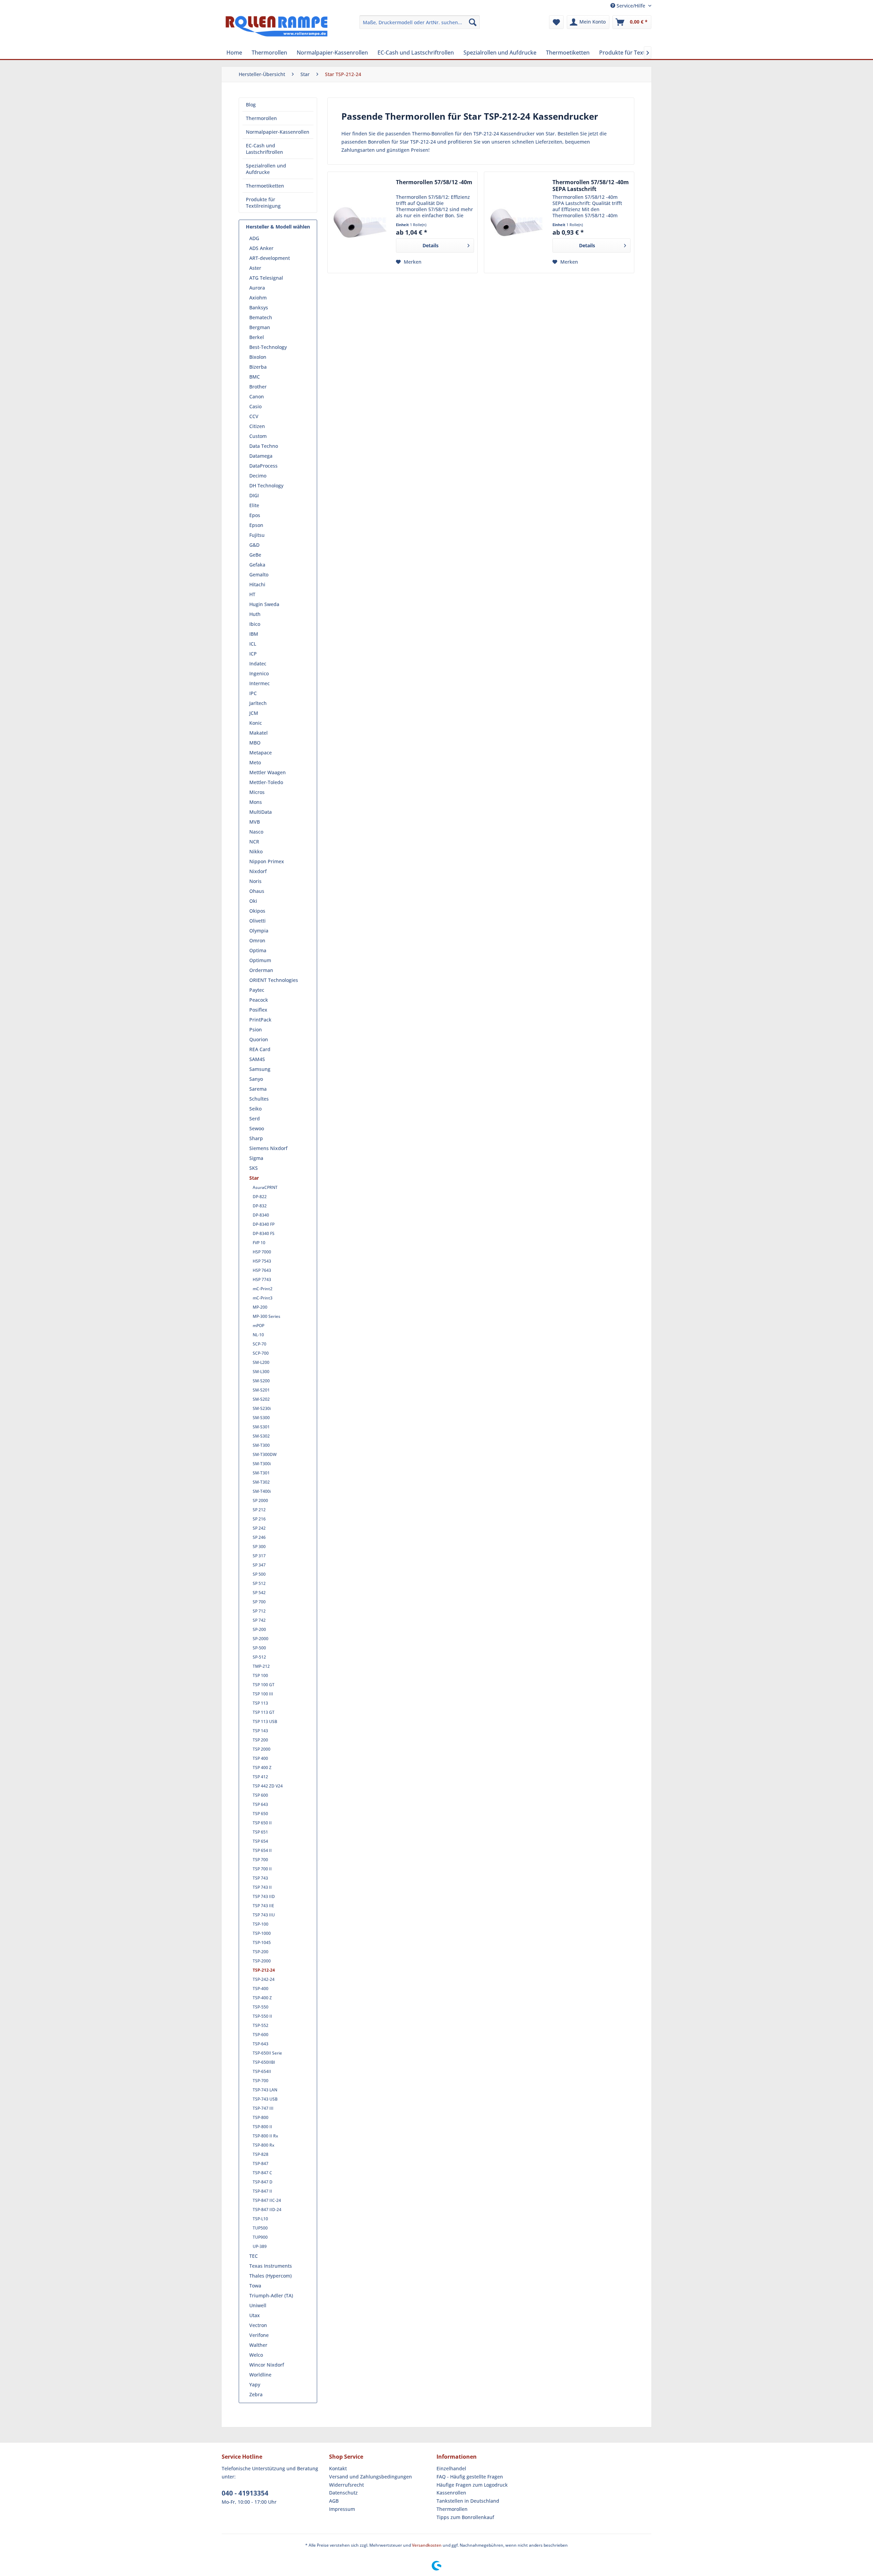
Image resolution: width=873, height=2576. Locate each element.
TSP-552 (261, 2025)
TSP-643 (261, 2044)
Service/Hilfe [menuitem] (631, 6)
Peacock (259, 1000)
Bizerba (258, 367)
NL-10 (258, 1335)
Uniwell (258, 2305)
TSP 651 (260, 1832)
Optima (258, 950)
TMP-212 (261, 1666)
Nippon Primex (267, 861)
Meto (255, 762)
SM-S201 (261, 1390)
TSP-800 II (262, 2127)
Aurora (257, 288)
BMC (255, 377)
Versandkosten (427, 2545)
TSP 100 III (263, 1694)
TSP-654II (262, 2071)
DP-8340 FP (264, 1224)
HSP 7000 (262, 1252)
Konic (256, 723)
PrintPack (260, 1020)
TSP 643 (260, 1804)
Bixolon (258, 357)
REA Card (260, 1049)
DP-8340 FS (264, 1233)
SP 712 (259, 1611)
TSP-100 (261, 1924)
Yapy (255, 2384)
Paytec (257, 990)
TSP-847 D (263, 2182)
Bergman (260, 327)
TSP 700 (260, 1860)
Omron (257, 940)
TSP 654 (260, 1841)
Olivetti (257, 921)
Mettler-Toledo (266, 782)
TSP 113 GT (264, 1712)
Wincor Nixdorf (267, 2365)
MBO (255, 743)
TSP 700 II (262, 1869)
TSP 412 (260, 1777)
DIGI (254, 495)
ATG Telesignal (266, 278)
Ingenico (259, 673)
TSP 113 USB (265, 1721)
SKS (254, 1168)
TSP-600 (261, 2035)
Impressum (342, 2509)
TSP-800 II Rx (265, 2136)
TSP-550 (261, 2007)
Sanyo (256, 1079)
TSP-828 (261, 2154)
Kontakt (338, 2468)
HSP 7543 (262, 1261)
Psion (256, 1029)
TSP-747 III (263, 2108)
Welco (256, 2355)
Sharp (256, 1138)
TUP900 (260, 2237)
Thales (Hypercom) (270, 2276)
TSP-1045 (262, 1942)
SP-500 (259, 1648)
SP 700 (259, 1602)
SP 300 (259, 1547)
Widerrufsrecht (346, 2485)
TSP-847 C (262, 2173)
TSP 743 (260, 1878)
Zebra (256, 2394)
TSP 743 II (262, 1887)
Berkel (257, 337)
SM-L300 (261, 1372)
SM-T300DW (265, 1454)
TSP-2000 (262, 1961)
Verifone (259, 2335)
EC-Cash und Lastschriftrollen (264, 149)
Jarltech (258, 703)
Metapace (261, 753)
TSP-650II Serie (267, 2053)
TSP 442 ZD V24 (268, 1786)
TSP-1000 (262, 1933)
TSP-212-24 (264, 1970)
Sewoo (257, 1128)
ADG (254, 238)
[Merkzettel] (556, 22)
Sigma (256, 1158)
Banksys (259, 307)
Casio (255, 406)
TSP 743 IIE (263, 1906)
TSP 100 (260, 1675)
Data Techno (264, 446)
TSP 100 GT (264, 1685)
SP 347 (259, 1565)
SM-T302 (261, 1482)
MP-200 (260, 1307)
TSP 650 (260, 1814)
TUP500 (260, 2228)
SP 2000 (260, 1500)
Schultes (259, 1099)
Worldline (260, 2375)
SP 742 (259, 1620)
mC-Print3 (263, 1298)
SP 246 (259, 1537)
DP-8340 (261, 1215)
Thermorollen (261, 118)
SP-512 (259, 1657)
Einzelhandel (451, 2468)
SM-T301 (261, 1473)
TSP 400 (260, 1758)
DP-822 (260, 1197)
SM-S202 (261, 1399)
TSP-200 (261, 1952)
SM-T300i (262, 1464)
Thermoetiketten (265, 186)
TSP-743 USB (265, 2099)
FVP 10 (259, 1243)
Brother (258, 387)
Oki (253, 901)
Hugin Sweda (264, 604)
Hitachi (257, 584)
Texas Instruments (271, 2266)
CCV (254, 416)
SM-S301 (261, 1427)
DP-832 (260, 1206)
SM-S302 (261, 1436)
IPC (253, 693)
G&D (254, 545)
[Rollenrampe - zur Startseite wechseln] (277, 29)
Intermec (260, 683)
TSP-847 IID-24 (267, 2210)
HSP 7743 (262, 1279)
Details (431, 245)
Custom (258, 436)
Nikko (256, 851)
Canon (257, 396)
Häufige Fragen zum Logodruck (472, 2485)
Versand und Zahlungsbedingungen (371, 2477)
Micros (257, 792)
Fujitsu (257, 535)
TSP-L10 (260, 2219)
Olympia (259, 931)
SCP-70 (260, 1344)
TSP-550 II (262, 2016)
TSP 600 (260, 1795)
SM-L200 (261, 1362)
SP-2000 (261, 1639)
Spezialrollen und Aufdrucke (266, 169)
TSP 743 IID (264, 1896)
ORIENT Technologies (274, 980)
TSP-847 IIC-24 (267, 2200)
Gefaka (257, 565)
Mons (256, 802)
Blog (251, 105)
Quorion (259, 1039)
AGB (334, 2501)
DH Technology (266, 485)
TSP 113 (260, 1703)
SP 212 (259, 1510)
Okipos (257, 911)
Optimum (260, 960)
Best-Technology (268, 347)
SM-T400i (262, 1491)
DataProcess (263, 466)
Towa (255, 2286)
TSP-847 (261, 2163)
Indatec (258, 664)
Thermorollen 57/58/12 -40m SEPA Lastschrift (591, 186)
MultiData (261, 812)
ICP (253, 654)
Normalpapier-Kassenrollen (278, 132)
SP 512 (259, 1583)
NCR (254, 842)
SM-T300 (261, 1445)
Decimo (258, 476)
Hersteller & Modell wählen (278, 227)
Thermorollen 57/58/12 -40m (434, 182)
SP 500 (259, 1574)
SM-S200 (261, 1381)
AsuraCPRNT (265, 1187)
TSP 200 (260, 1740)
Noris (255, 881)
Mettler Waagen (268, 772)
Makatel (258, 733)
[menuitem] (420, 22)
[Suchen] (473, 22)
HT (252, 594)
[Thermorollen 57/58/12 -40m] (360, 222)
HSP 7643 (262, 1270)
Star (254, 1178)
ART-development (270, 258)
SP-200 (259, 1629)
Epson (256, 525)
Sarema (258, 1089)
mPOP (258, 1326)
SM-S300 (261, 1418)
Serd (255, 1118)
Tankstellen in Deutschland (468, 2501)
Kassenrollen (451, 2493)
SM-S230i (262, 1408)
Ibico (255, 624)
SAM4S (257, 1059)
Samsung (260, 1069)
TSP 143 (260, 1731)
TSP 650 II (262, 1823)
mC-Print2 (263, 1289)
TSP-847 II (262, 2191)
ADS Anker (261, 248)
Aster (255, 268)
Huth (255, 614)
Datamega (261, 456)
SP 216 (259, 1519)
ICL (253, 644)
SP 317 (259, 1556)
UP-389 (260, 2246)
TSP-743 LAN (265, 2090)
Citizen (257, 426)
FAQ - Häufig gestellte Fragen (470, 2477)
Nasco (256, 832)
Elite (254, 505)
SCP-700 (261, 1353)
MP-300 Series (267, 1316)
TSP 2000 (262, 1749)
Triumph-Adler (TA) (271, 2295)
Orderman (261, 970)
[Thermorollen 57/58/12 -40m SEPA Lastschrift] (517, 222)
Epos (255, 515)
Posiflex (258, 1010)
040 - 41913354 (245, 2493)
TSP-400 (261, 1989)
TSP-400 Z (262, 1998)
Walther (258, 2345)
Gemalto (259, 575)
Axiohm (258, 298)
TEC (254, 2256)
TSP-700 (261, 2081)
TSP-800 (261, 2117)
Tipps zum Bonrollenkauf (465, 2517)
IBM (254, 634)
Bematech (261, 317)
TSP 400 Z (262, 1768)
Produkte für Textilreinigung (263, 203)
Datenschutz (343, 2493)
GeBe (255, 555)
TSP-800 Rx (263, 2145)
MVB (255, 822)
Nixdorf (258, 871)
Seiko (255, 1109)
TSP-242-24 (264, 1979)
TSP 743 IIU (264, 1915)
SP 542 (259, 1593)
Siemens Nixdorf (268, 1148)
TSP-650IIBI (264, 2062)
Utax (255, 2315)
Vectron (258, 2325)
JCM (254, 713)
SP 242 (259, 1528)
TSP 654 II (262, 1850)
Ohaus (257, 891)
